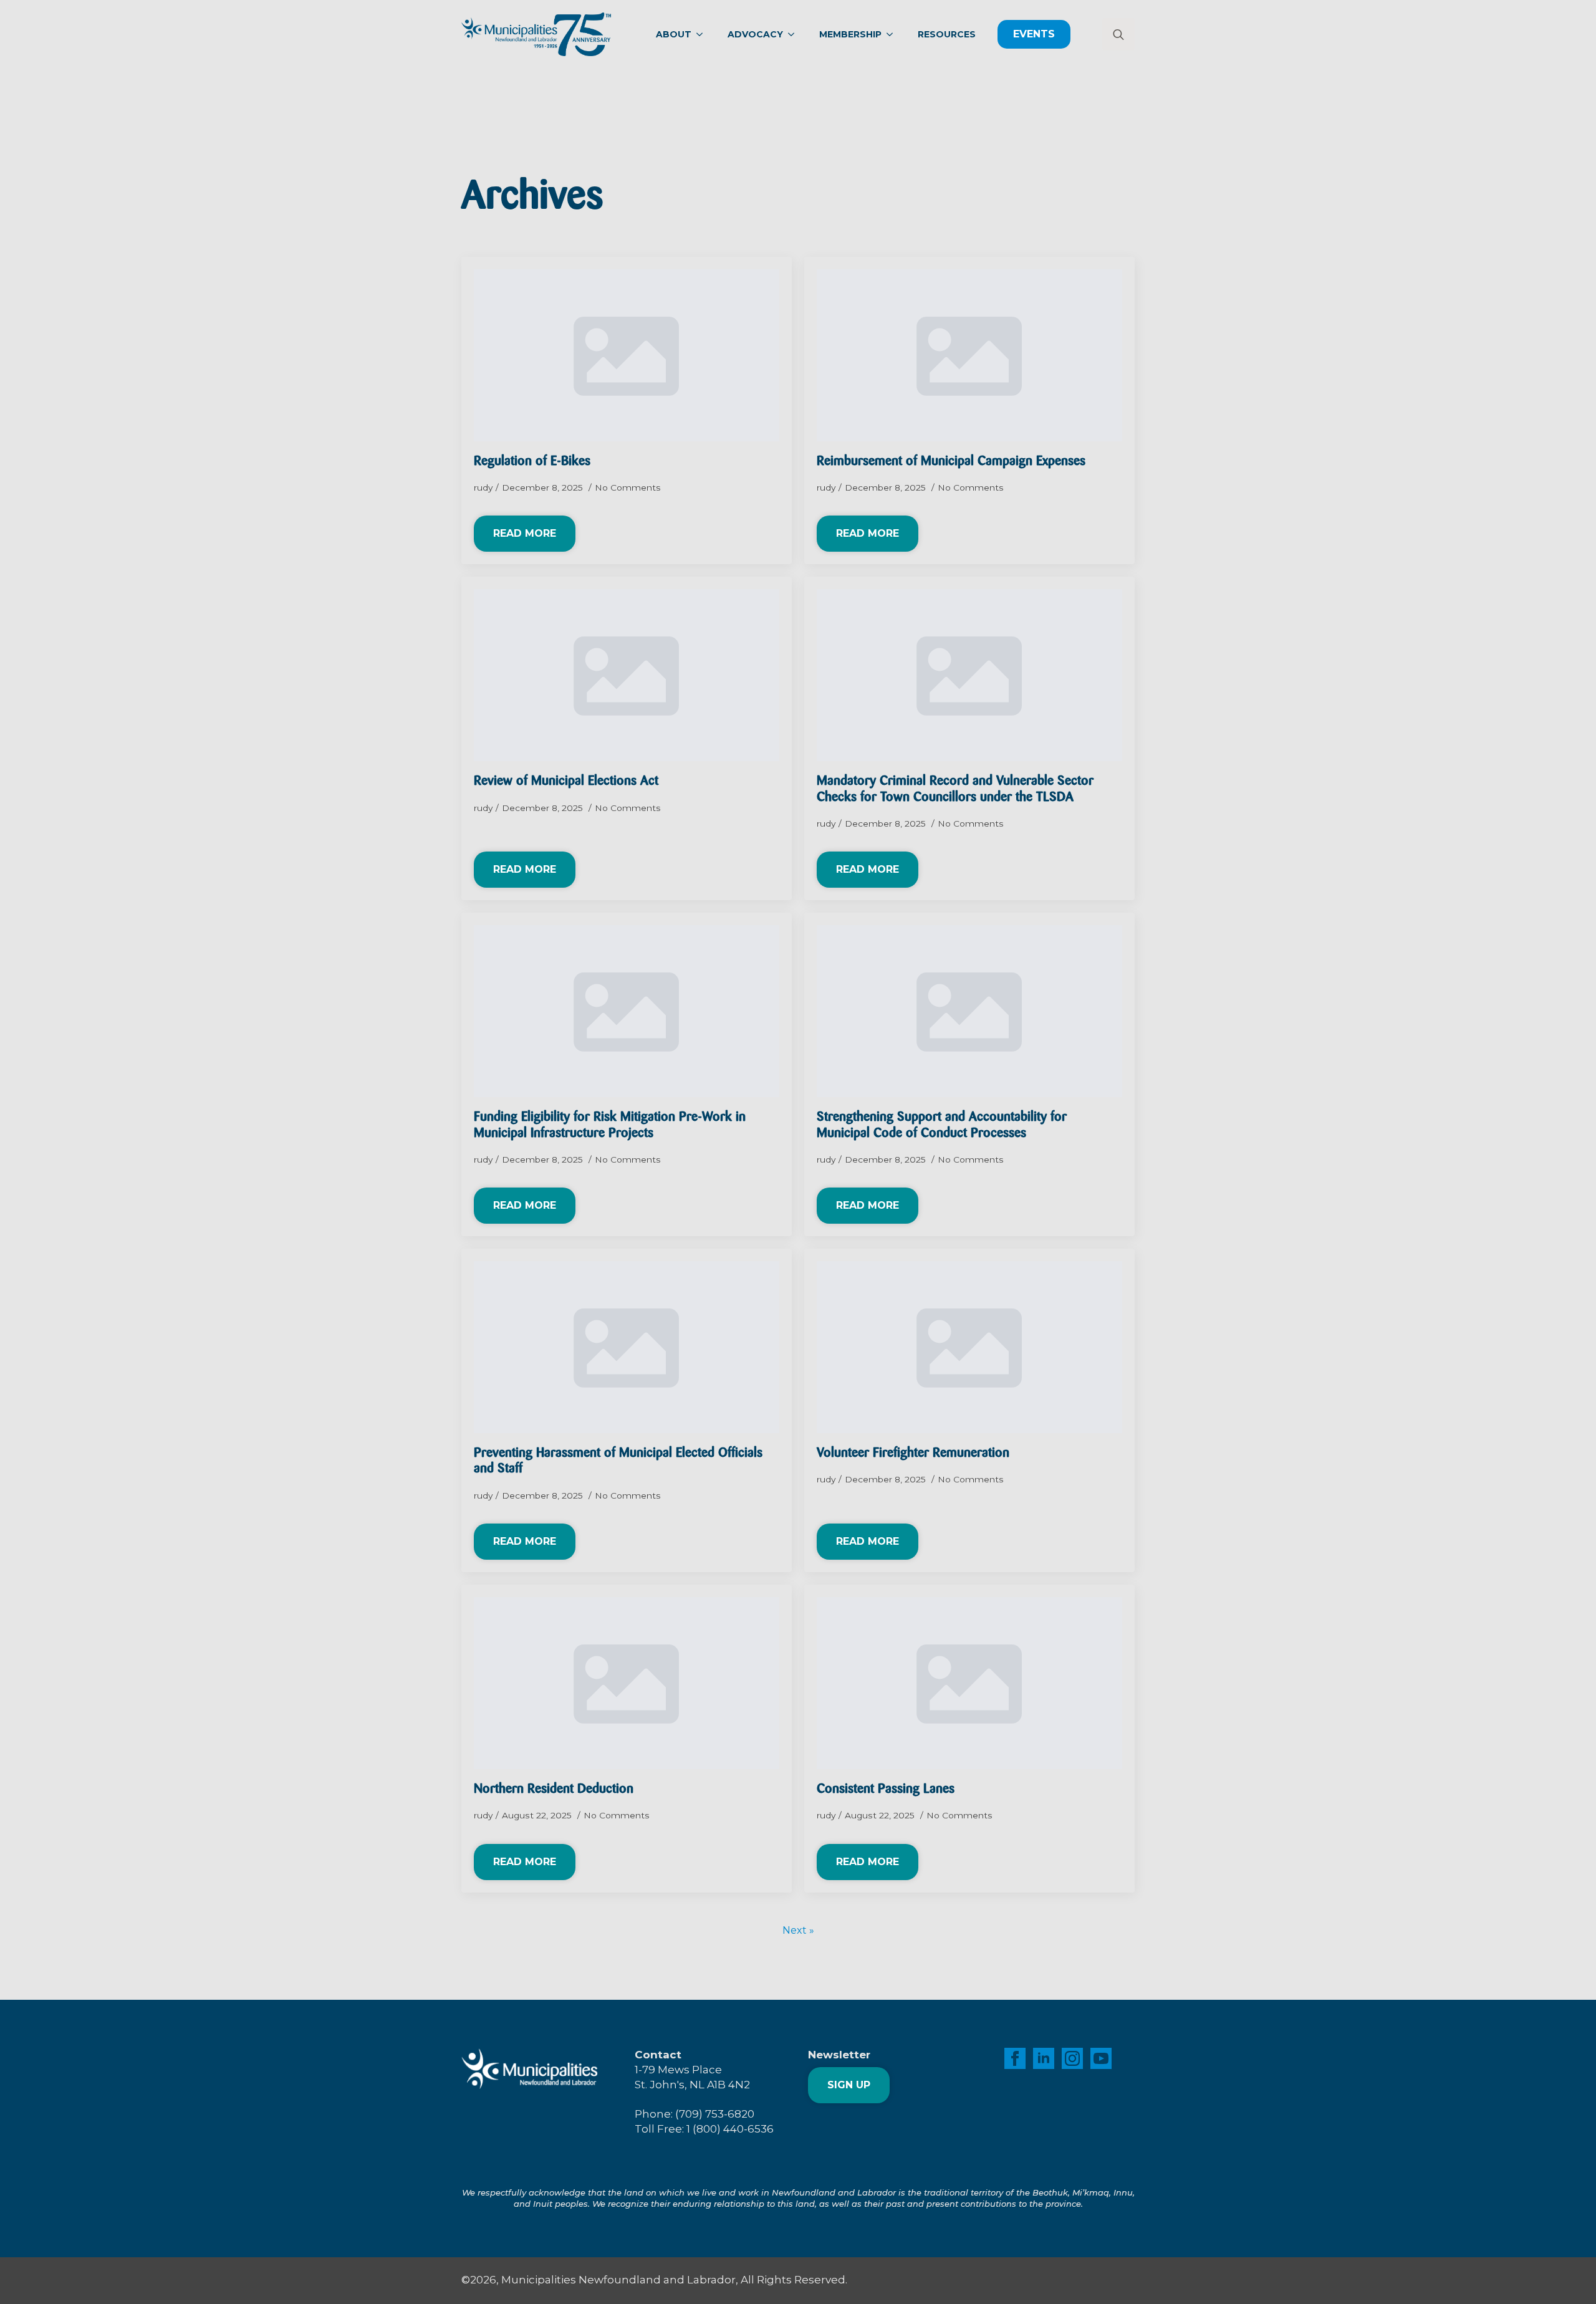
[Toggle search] (1118, 34)
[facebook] (1015, 2058)
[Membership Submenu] (893, 34)
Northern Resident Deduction (554, 1789)
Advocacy (755, 34)
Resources (947, 34)
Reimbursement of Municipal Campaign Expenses (951, 462)
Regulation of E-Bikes (532, 462)
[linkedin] (1044, 2058)
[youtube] (1101, 2058)
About (674, 34)
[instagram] (1072, 2058)
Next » (798, 1930)
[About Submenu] (703, 34)
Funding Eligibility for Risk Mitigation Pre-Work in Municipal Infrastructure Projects (610, 1126)
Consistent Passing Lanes (886, 1789)
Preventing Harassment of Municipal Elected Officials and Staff (618, 1462)
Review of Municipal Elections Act (566, 781)
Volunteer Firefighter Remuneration (914, 1453)
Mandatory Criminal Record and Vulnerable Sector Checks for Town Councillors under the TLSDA (955, 790)
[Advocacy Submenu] (795, 34)
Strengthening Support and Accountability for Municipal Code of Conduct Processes (942, 1126)
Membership (850, 34)
